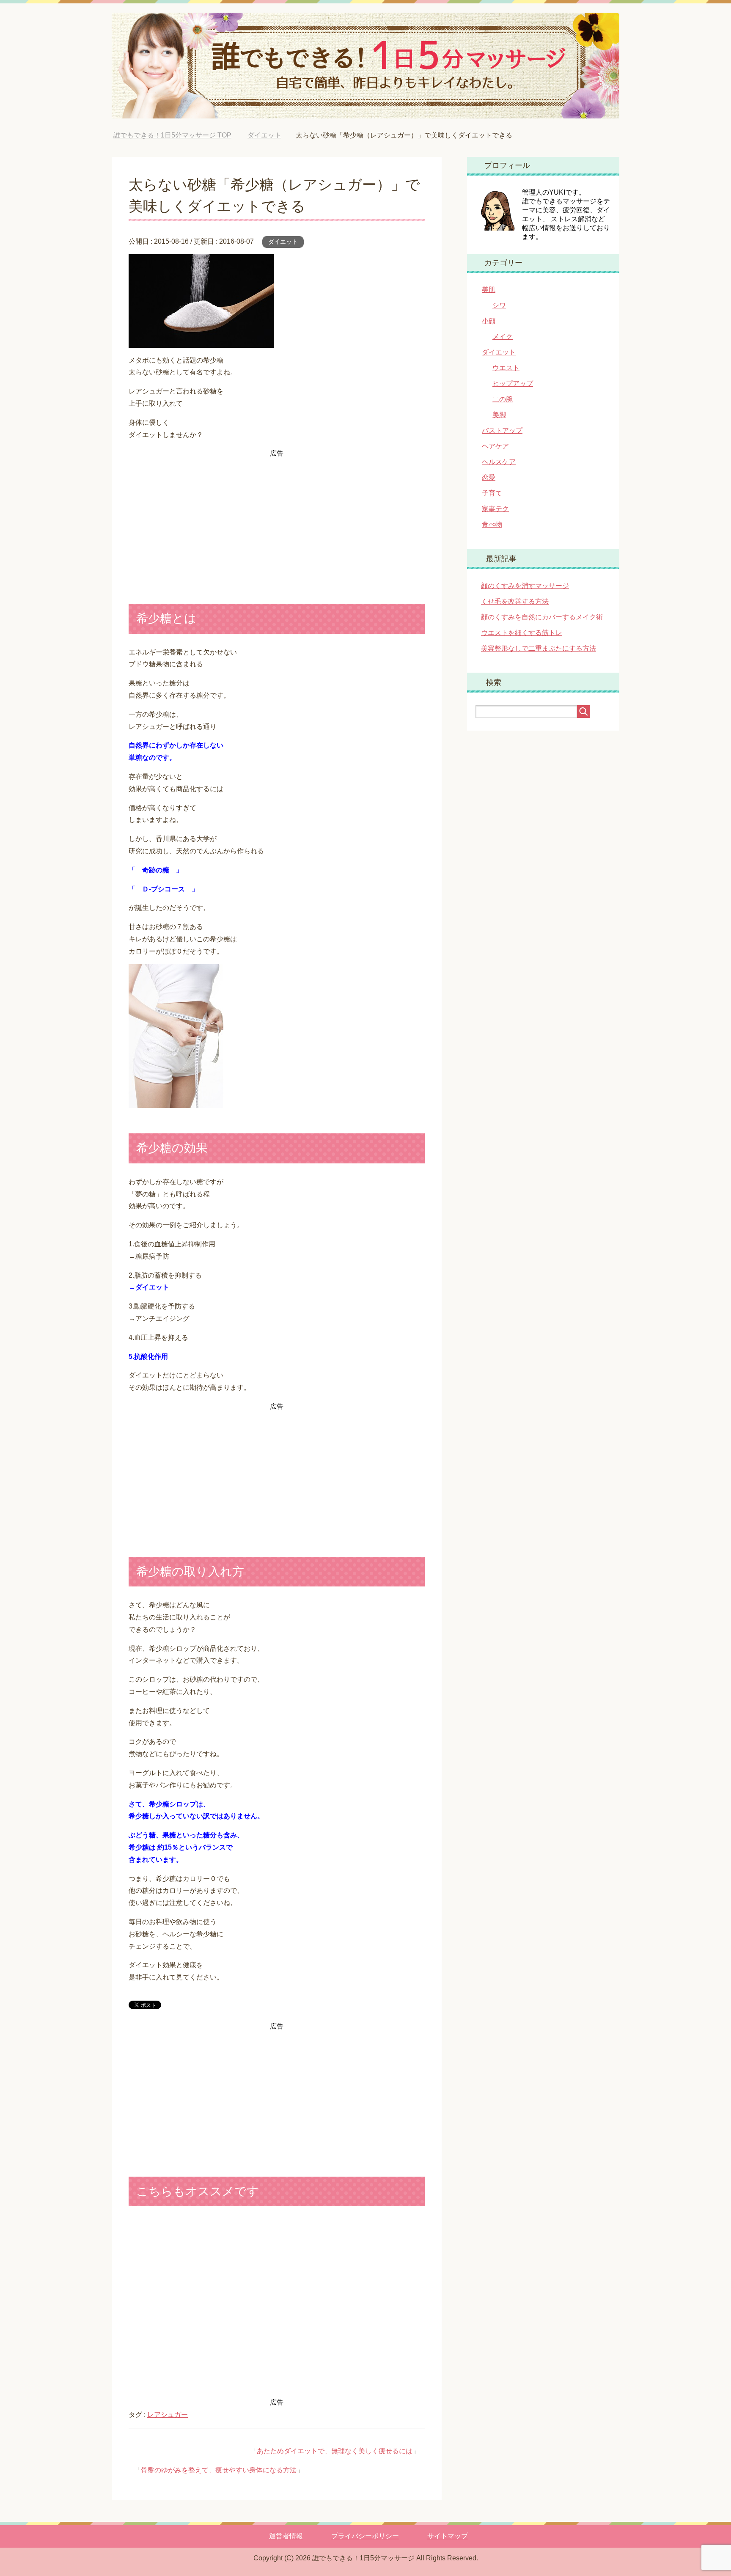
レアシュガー (168, 2415)
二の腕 (503, 399)
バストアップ (502, 430)
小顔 (489, 321)
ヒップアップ (513, 384)
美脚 (499, 415)
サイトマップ (448, 2536)
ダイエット (283, 242)
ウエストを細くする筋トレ (522, 633)
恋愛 (489, 477)
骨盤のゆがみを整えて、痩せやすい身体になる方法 (219, 2470)
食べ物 (492, 524)
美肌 (489, 290)
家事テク (495, 509)
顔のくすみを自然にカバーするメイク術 (542, 617)
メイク (503, 337)
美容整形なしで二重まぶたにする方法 (539, 648)
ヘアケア (495, 446)
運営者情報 (286, 2536)
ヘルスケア (499, 462)
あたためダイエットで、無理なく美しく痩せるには (335, 2451)
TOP (172, 135)
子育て (492, 493)
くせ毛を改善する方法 (515, 601)
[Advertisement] (277, 519)
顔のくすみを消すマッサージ (525, 586)
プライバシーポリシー (365, 2536)
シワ (499, 305)
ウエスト (506, 368)
